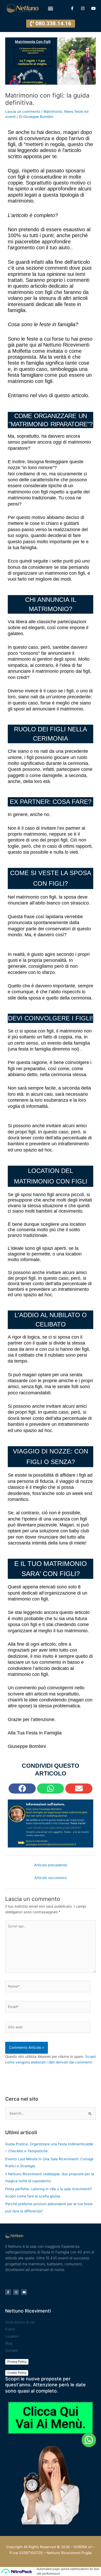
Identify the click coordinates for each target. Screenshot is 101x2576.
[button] (51, 8)
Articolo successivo (51, 1878)
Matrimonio (53, 111)
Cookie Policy (17, 2373)
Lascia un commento (23, 111)
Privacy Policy (17, 2362)
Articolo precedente (51, 1865)
